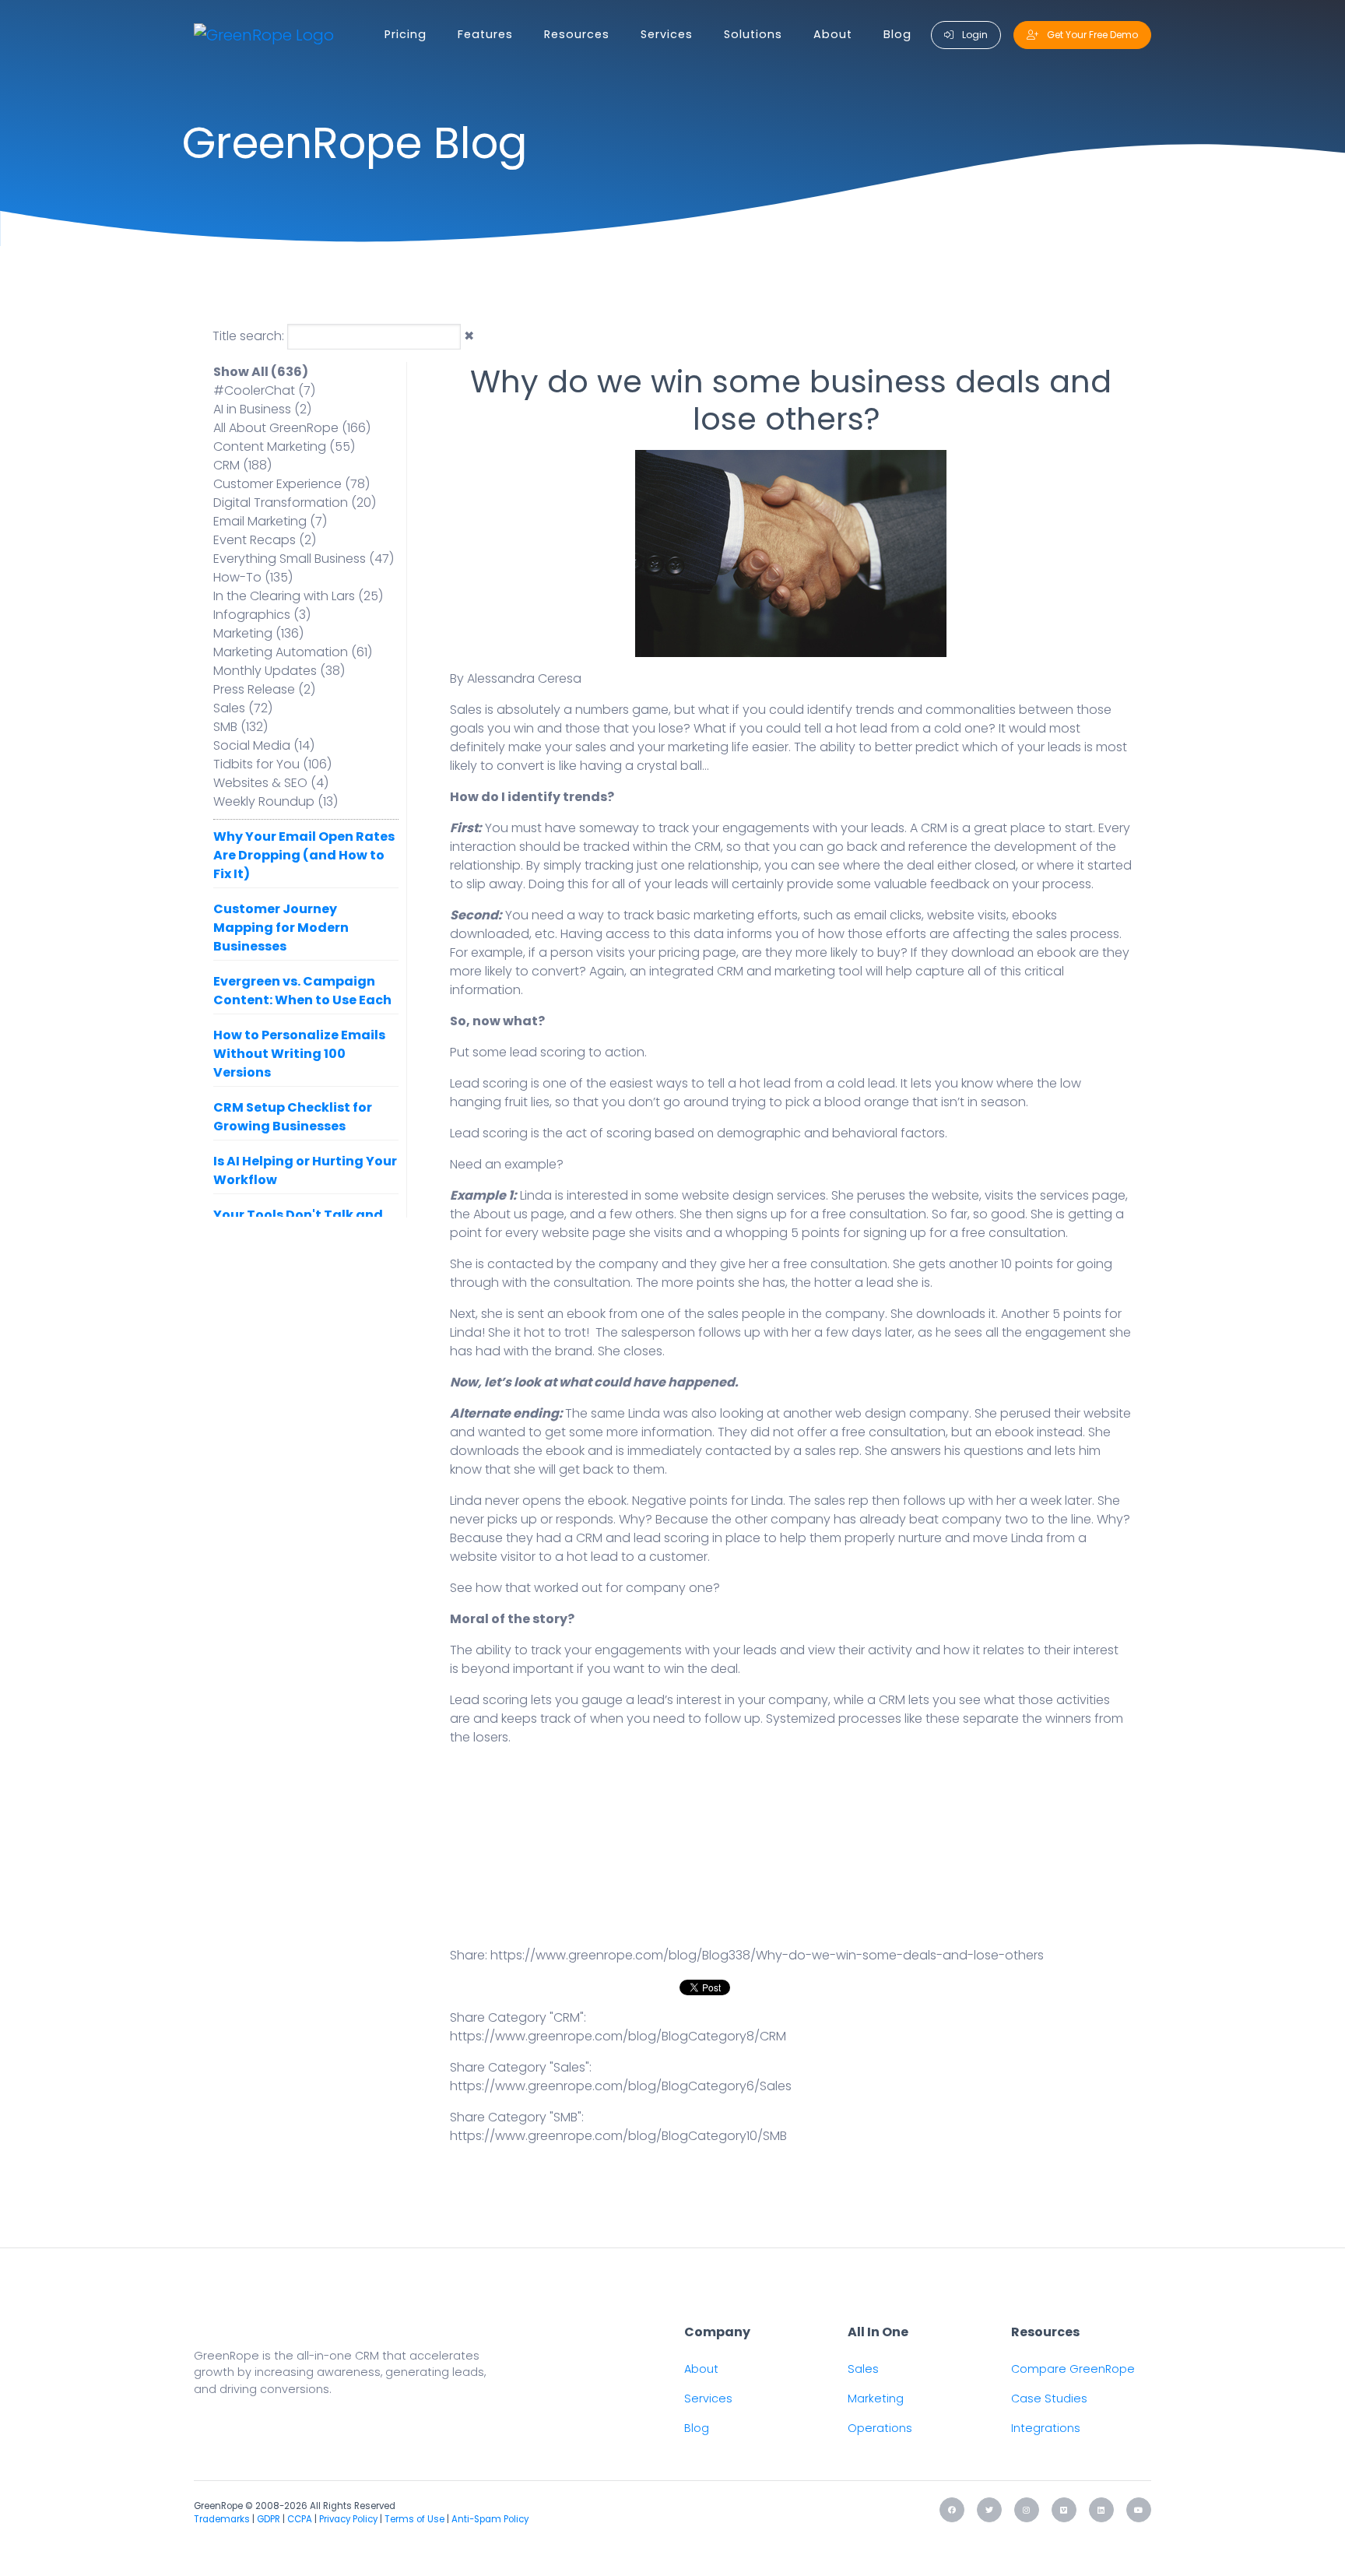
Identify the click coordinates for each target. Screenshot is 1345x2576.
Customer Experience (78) (291, 484)
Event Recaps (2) (265, 540)
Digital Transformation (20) (295, 503)
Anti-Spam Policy (490, 2519)
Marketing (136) (258, 633)
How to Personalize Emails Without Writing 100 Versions (299, 1054)
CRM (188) (242, 465)
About (833, 34)
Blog (897, 34)
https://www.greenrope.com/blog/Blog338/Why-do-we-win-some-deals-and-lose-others (767, 1955)
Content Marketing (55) (284, 446)
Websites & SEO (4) (271, 783)
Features (485, 34)
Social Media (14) (264, 745)
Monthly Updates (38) (279, 671)
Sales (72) (243, 708)
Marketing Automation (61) (293, 652)
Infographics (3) (262, 615)
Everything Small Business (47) (304, 559)
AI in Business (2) (262, 409)
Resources (577, 34)
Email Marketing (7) (270, 521)
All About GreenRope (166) (292, 428)
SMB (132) (241, 727)
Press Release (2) (264, 689)
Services (667, 34)
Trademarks (222, 2519)
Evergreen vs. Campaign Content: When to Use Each (302, 991)
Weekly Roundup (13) (276, 801)
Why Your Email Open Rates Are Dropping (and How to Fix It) (304, 855)
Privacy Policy (348, 2519)
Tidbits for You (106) (272, 764)
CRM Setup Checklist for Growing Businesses (293, 1117)
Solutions (753, 34)
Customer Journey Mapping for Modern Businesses (281, 928)
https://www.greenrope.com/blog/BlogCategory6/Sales (621, 2086)
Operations (880, 2428)
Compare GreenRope (1073, 2369)
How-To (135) (253, 577)
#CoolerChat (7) (264, 390)
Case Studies (1049, 2399)
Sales (863, 2369)
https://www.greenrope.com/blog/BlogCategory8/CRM (618, 2036)
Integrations (1046, 2428)
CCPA (300, 2519)
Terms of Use (414, 2519)
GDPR (269, 2519)
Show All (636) (261, 372)
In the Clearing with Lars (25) (298, 596)
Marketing (876, 2399)
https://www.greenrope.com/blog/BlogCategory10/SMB (618, 2136)
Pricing (406, 34)
